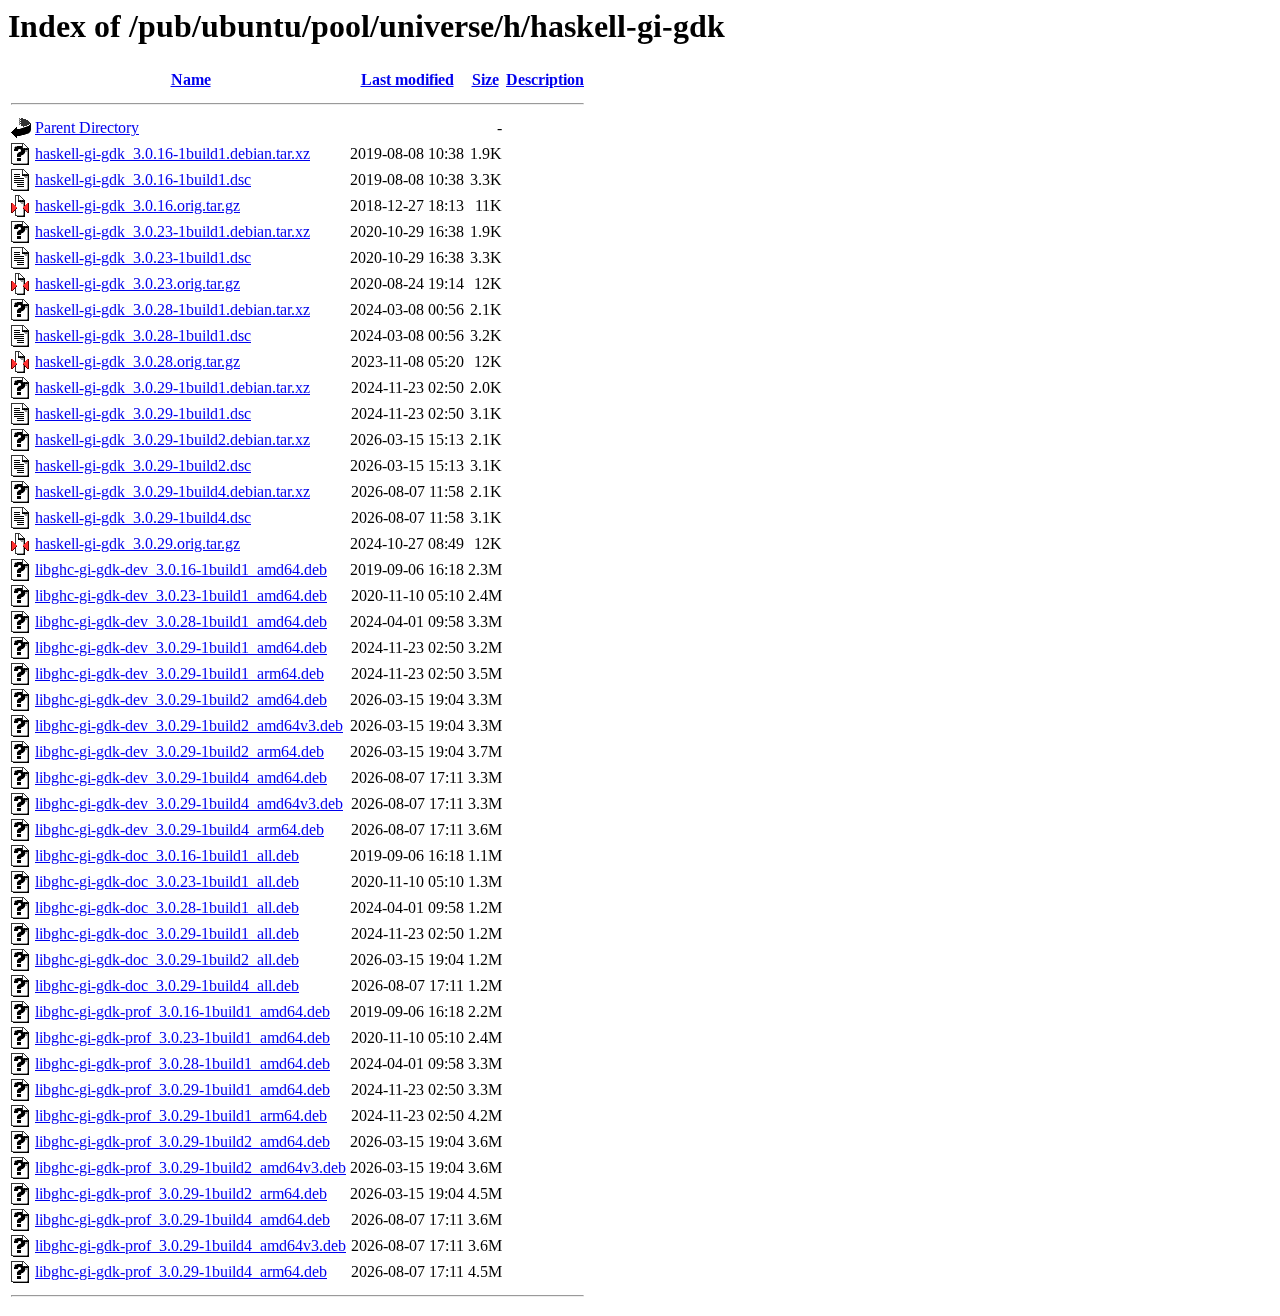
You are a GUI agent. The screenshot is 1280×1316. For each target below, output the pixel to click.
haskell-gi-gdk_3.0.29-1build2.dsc (143, 465)
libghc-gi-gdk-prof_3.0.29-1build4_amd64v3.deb (190, 1245)
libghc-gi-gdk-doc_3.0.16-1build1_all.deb (167, 855)
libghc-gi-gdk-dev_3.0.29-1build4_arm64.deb (179, 829)
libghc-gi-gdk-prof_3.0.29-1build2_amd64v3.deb (190, 1167)
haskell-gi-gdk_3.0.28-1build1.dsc (143, 335)
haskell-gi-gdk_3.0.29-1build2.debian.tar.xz (172, 439)
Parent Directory (87, 127)
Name (191, 79)
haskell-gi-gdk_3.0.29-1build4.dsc (143, 517)
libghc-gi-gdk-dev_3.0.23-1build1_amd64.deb (181, 595)
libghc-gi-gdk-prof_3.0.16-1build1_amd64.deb (182, 1011)
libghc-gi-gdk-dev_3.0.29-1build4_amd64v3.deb (189, 803)
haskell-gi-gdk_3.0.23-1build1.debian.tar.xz (172, 231)
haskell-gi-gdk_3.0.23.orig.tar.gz (137, 283)
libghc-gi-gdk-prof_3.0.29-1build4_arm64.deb (181, 1271)
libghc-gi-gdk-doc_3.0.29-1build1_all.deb (167, 933)
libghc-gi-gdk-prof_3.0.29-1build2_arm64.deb (181, 1193)
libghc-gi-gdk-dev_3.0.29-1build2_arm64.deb (179, 751)
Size (485, 79)
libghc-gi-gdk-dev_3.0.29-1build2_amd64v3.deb (189, 725)
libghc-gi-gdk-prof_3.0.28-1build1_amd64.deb (182, 1063)
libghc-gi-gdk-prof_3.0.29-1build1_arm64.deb (181, 1115)
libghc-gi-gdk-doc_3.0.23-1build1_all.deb (167, 881)
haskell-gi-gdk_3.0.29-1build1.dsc (143, 413)
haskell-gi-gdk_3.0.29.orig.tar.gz (137, 543)
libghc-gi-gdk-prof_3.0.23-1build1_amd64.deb (182, 1037)
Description (545, 79)
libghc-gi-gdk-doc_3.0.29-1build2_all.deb (167, 959)
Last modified (407, 79)
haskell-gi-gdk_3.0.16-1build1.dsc (143, 179)
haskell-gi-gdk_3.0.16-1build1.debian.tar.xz (172, 153)
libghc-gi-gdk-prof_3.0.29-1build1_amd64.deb (182, 1089)
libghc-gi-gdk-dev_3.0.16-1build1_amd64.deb (181, 569)
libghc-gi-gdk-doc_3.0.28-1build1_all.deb (167, 907)
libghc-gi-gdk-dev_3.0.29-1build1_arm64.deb (179, 673)
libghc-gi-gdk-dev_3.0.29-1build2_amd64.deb (181, 699)
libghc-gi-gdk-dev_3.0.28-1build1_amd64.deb (181, 621)
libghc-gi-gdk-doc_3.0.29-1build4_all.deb (167, 985)
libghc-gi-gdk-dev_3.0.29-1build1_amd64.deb (181, 647)
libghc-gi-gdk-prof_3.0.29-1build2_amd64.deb (182, 1141)
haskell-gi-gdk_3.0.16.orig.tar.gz (137, 205)
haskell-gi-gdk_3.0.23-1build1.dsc (143, 257)
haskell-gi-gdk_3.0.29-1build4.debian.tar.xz (172, 491)
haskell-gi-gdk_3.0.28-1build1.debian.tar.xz (172, 309)
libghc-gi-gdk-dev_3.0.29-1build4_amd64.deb (181, 777)
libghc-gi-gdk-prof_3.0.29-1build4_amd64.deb (182, 1219)
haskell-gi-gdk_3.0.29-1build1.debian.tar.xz (172, 387)
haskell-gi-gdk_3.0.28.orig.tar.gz (137, 361)
